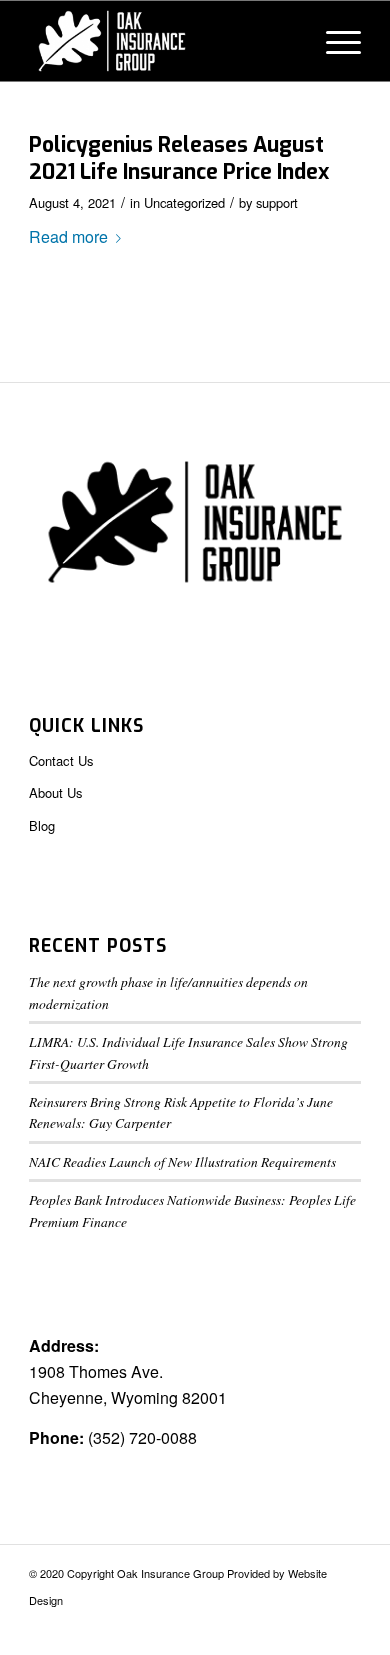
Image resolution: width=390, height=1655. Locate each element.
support (277, 202)
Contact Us (61, 760)
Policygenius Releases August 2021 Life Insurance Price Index (179, 158)
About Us (56, 792)
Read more (68, 236)
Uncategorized (184, 202)
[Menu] (333, 41)
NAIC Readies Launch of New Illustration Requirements (182, 1161)
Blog (42, 825)
